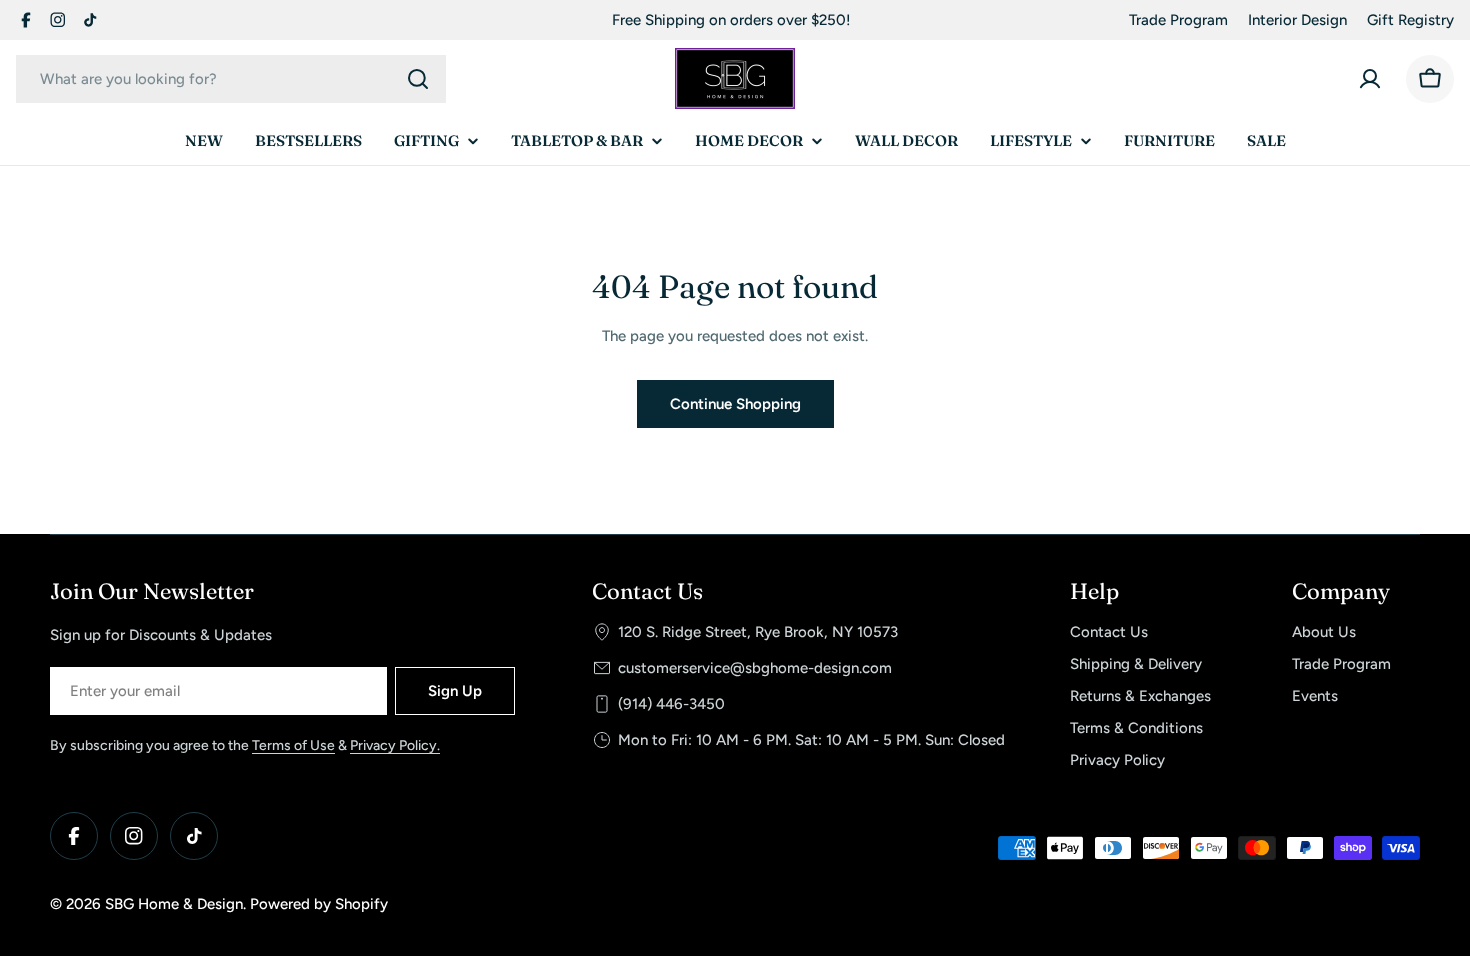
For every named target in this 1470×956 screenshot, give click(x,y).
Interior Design (1297, 20)
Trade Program (1178, 20)
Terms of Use (293, 745)
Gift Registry (1410, 20)
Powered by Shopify (319, 904)
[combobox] (231, 79)
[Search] (418, 79)
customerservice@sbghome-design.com (755, 668)
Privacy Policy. (395, 745)
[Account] (1370, 79)
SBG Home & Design (174, 904)
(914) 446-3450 (671, 704)
